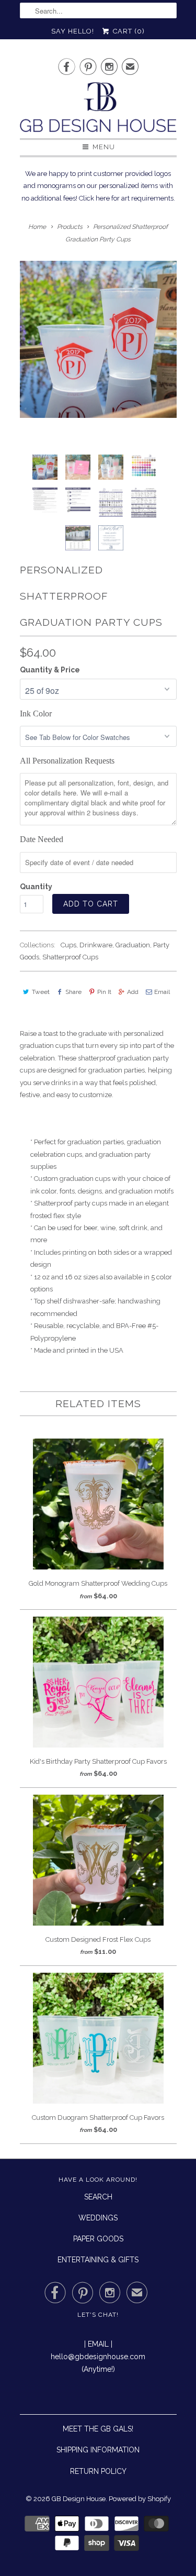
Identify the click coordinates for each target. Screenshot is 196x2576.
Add (133, 992)
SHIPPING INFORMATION (98, 2450)
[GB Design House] (98, 110)
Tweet (41, 992)
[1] (98, 339)
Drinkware (96, 945)
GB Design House (79, 2499)
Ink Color (36, 714)
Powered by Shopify (140, 2499)
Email (162, 992)
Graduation (133, 945)
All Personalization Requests (67, 761)
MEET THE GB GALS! (98, 2429)
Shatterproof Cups (70, 957)
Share (73, 992)
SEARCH (98, 2197)
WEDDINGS (98, 2218)
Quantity (36, 887)
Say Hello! (73, 31)
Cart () (128, 31)
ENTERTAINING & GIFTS (98, 2260)
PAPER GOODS (98, 2239)
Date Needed (42, 839)
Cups (68, 945)
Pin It (104, 992)
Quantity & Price (50, 670)
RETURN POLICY (98, 2471)
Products (70, 227)
